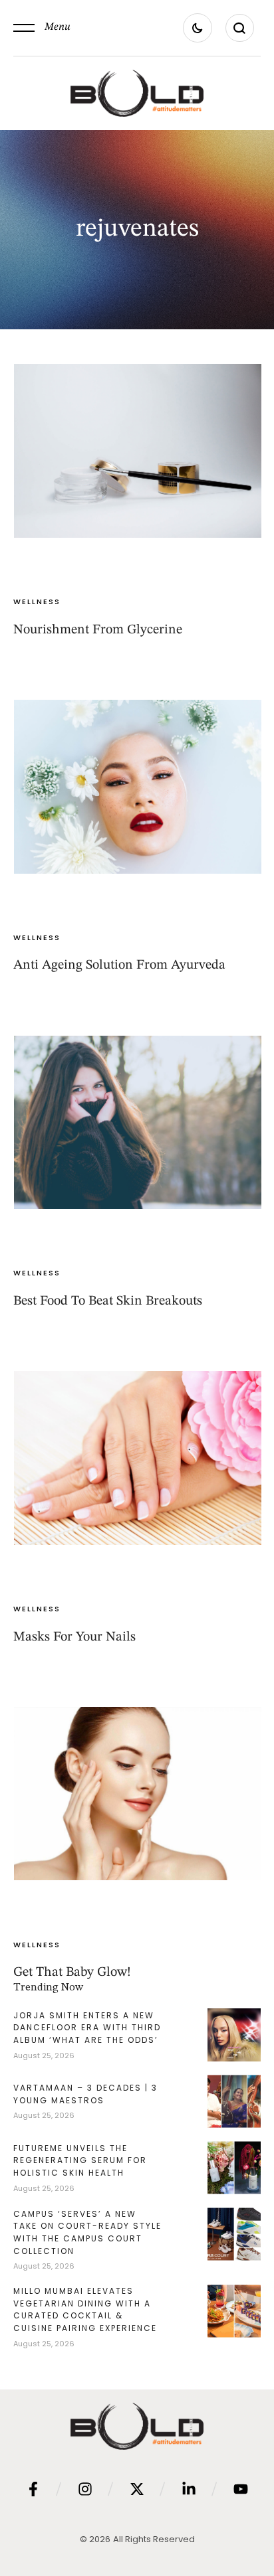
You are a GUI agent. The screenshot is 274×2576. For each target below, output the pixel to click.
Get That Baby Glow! (72, 1972)
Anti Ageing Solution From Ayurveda (119, 965)
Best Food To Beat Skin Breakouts (108, 1301)
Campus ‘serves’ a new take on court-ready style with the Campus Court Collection (87, 2232)
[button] (42, 28)
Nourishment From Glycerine (98, 630)
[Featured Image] (138, 451)
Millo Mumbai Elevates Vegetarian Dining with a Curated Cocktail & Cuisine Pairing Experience (85, 2309)
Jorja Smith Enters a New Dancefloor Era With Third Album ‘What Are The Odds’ (87, 2028)
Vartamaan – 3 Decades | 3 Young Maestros (85, 2094)
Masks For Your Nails (74, 1637)
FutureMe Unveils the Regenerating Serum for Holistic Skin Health (80, 2160)
